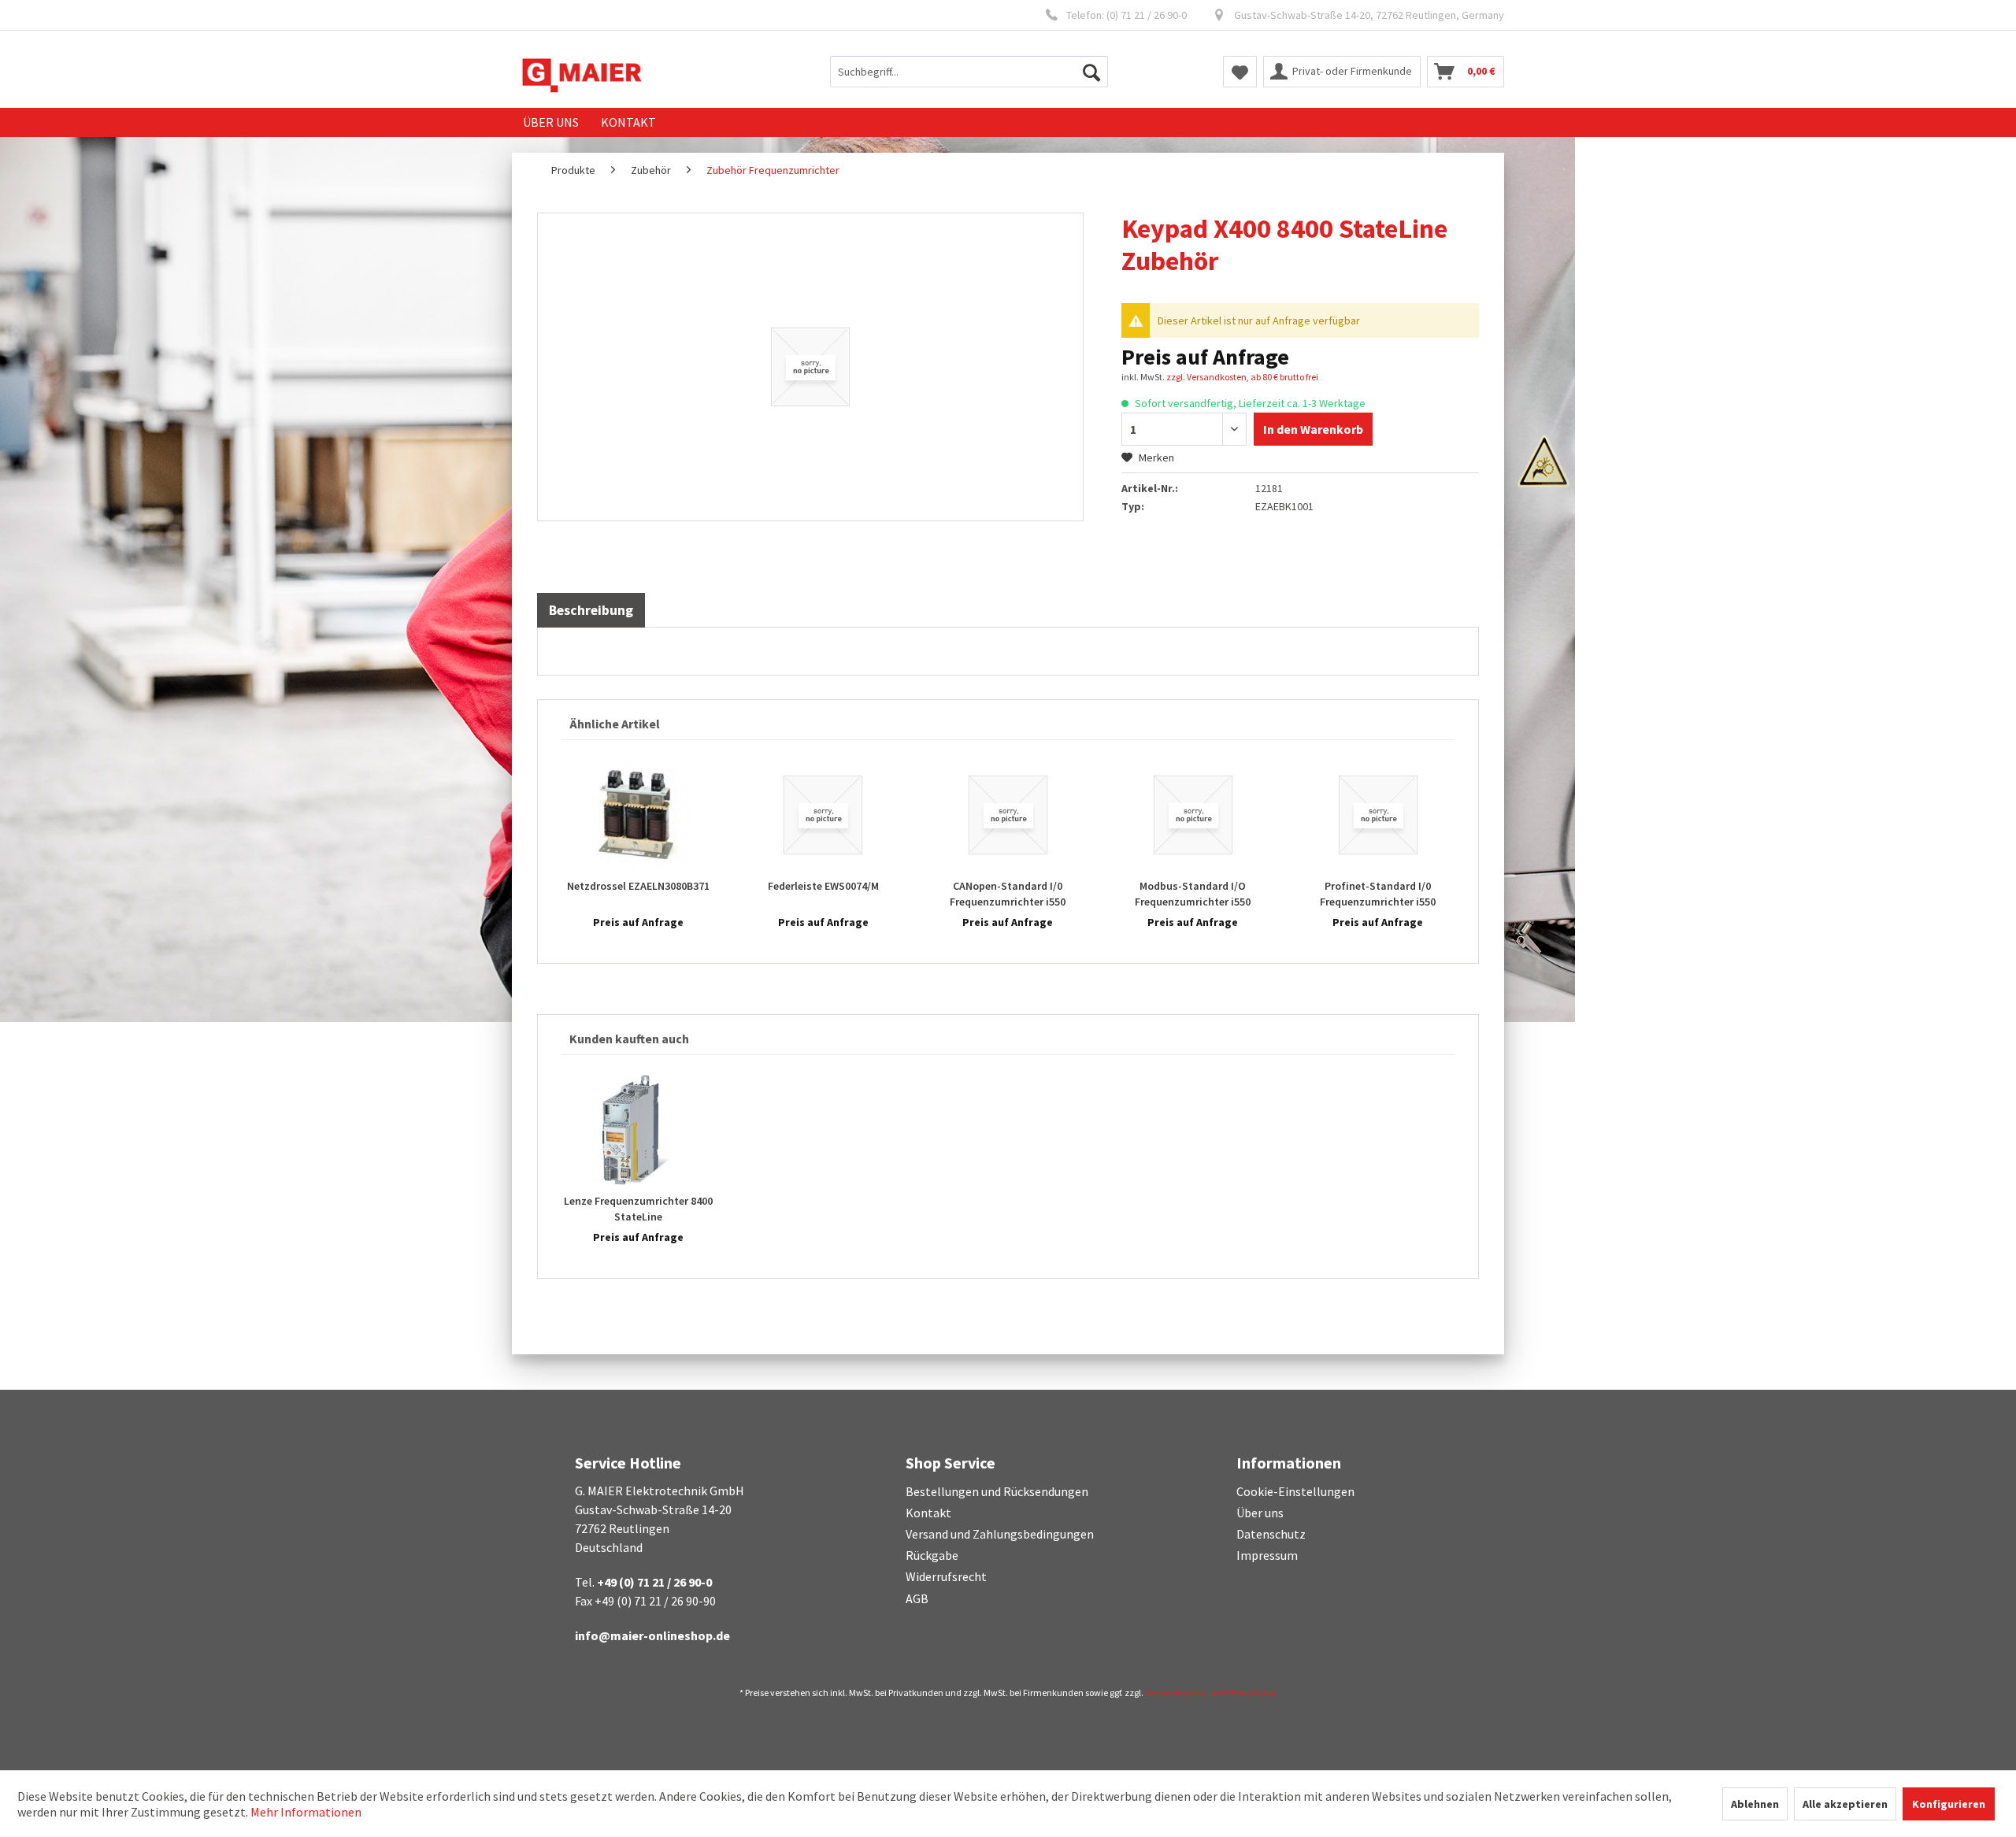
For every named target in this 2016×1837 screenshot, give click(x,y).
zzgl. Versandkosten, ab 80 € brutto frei (1242, 377)
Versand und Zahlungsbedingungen (1000, 1534)
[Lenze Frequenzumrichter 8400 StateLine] (638, 1130)
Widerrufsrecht (946, 1576)
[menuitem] (969, 72)
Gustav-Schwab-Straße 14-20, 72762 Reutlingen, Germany (1369, 15)
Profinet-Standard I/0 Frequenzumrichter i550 (1378, 894)
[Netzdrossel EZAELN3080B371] (638, 815)
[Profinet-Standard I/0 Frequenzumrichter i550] (1378, 815)
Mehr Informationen (306, 1812)
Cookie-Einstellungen (1295, 1491)
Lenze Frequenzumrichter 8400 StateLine (638, 1209)
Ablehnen (1755, 1804)
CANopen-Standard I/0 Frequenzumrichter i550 (1008, 894)
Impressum (1267, 1555)
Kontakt (928, 1513)
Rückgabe (932, 1555)
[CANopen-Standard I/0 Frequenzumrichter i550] (1008, 815)
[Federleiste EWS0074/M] (823, 815)
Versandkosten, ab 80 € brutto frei (1211, 1693)
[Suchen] (1091, 72)
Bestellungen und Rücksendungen (997, 1491)
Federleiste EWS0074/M (823, 886)
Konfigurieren (1949, 1804)
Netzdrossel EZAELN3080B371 (638, 886)
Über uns (1260, 1513)
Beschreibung (591, 610)
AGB (917, 1598)
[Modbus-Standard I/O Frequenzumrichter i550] (1193, 815)
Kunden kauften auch (629, 1039)
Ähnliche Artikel (615, 724)
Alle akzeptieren (1845, 1804)
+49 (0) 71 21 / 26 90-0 (654, 1582)
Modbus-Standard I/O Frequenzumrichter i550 (1193, 894)
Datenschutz (1271, 1534)
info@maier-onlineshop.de (652, 1635)
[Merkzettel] (1240, 72)
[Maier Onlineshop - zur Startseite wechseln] (582, 76)
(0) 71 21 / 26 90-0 (1147, 15)
